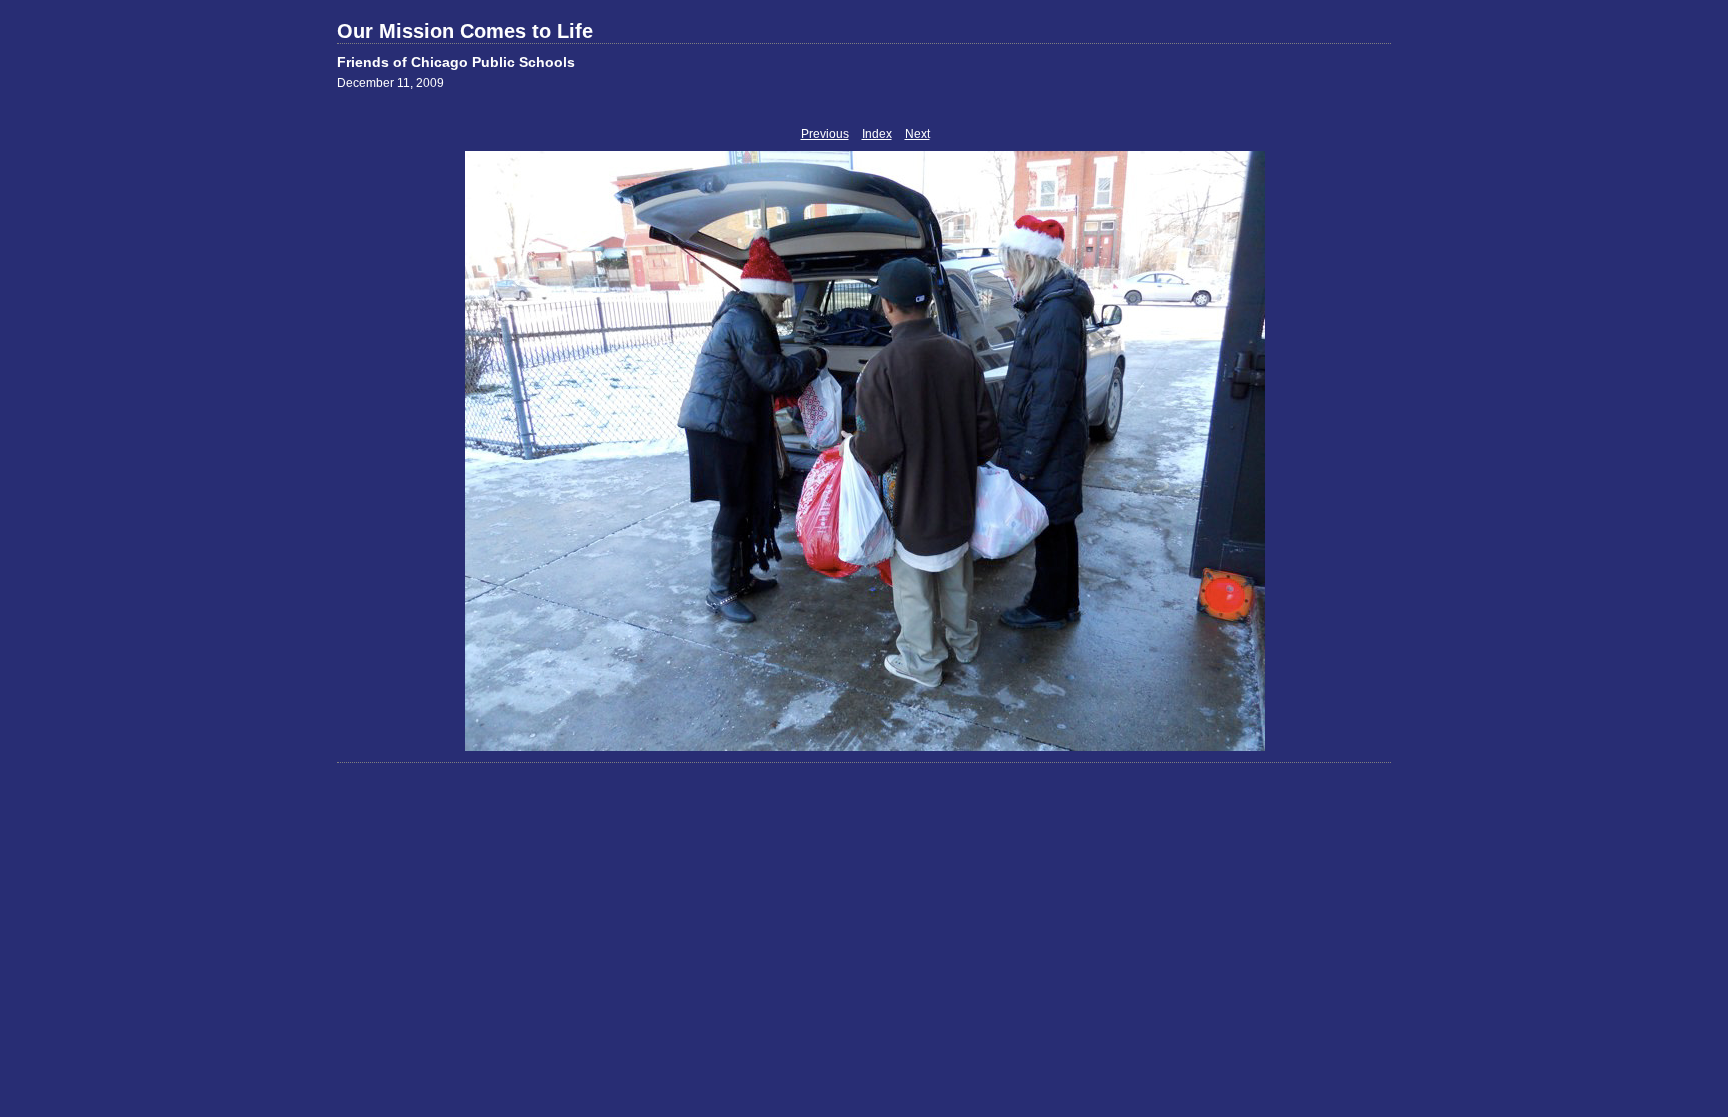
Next (917, 134)
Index (877, 134)
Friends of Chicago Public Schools (456, 62)
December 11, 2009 (390, 83)
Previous (825, 134)
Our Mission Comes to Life (465, 31)
